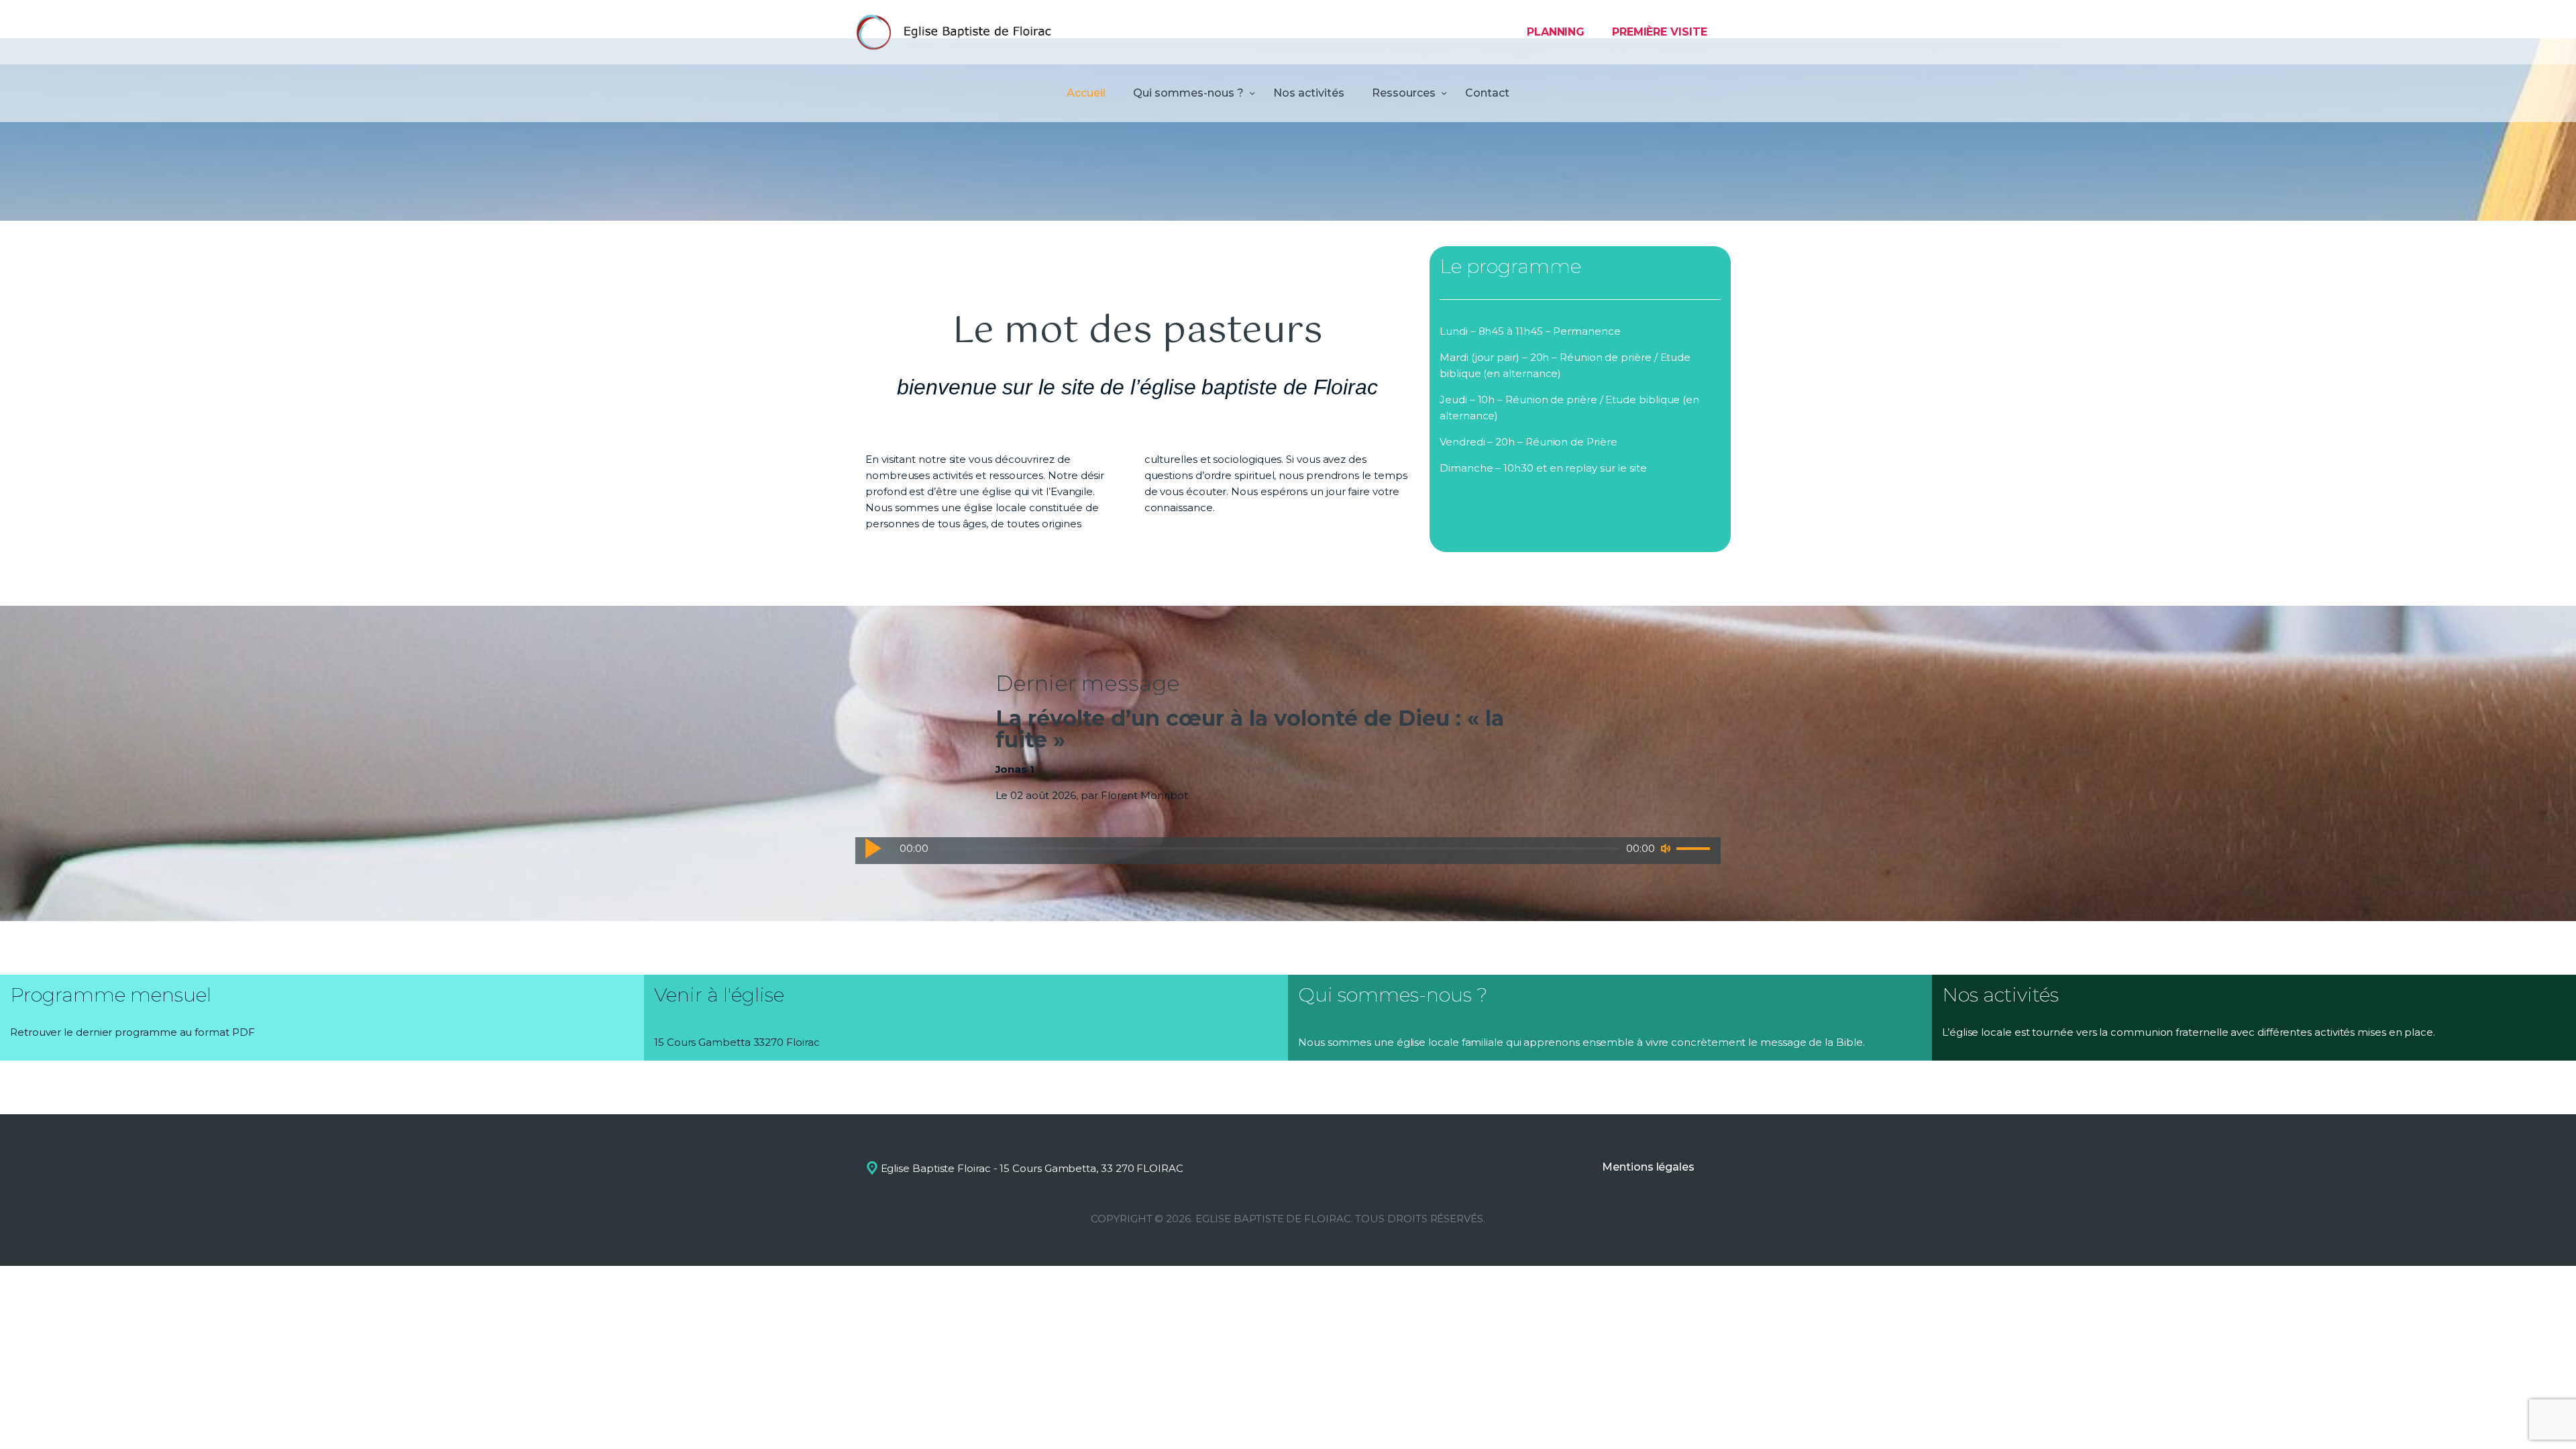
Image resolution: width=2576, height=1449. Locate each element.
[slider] (1695, 849)
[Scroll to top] (2542, 1417)
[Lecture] (873, 848)
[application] (1288, 851)
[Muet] (1666, 849)
